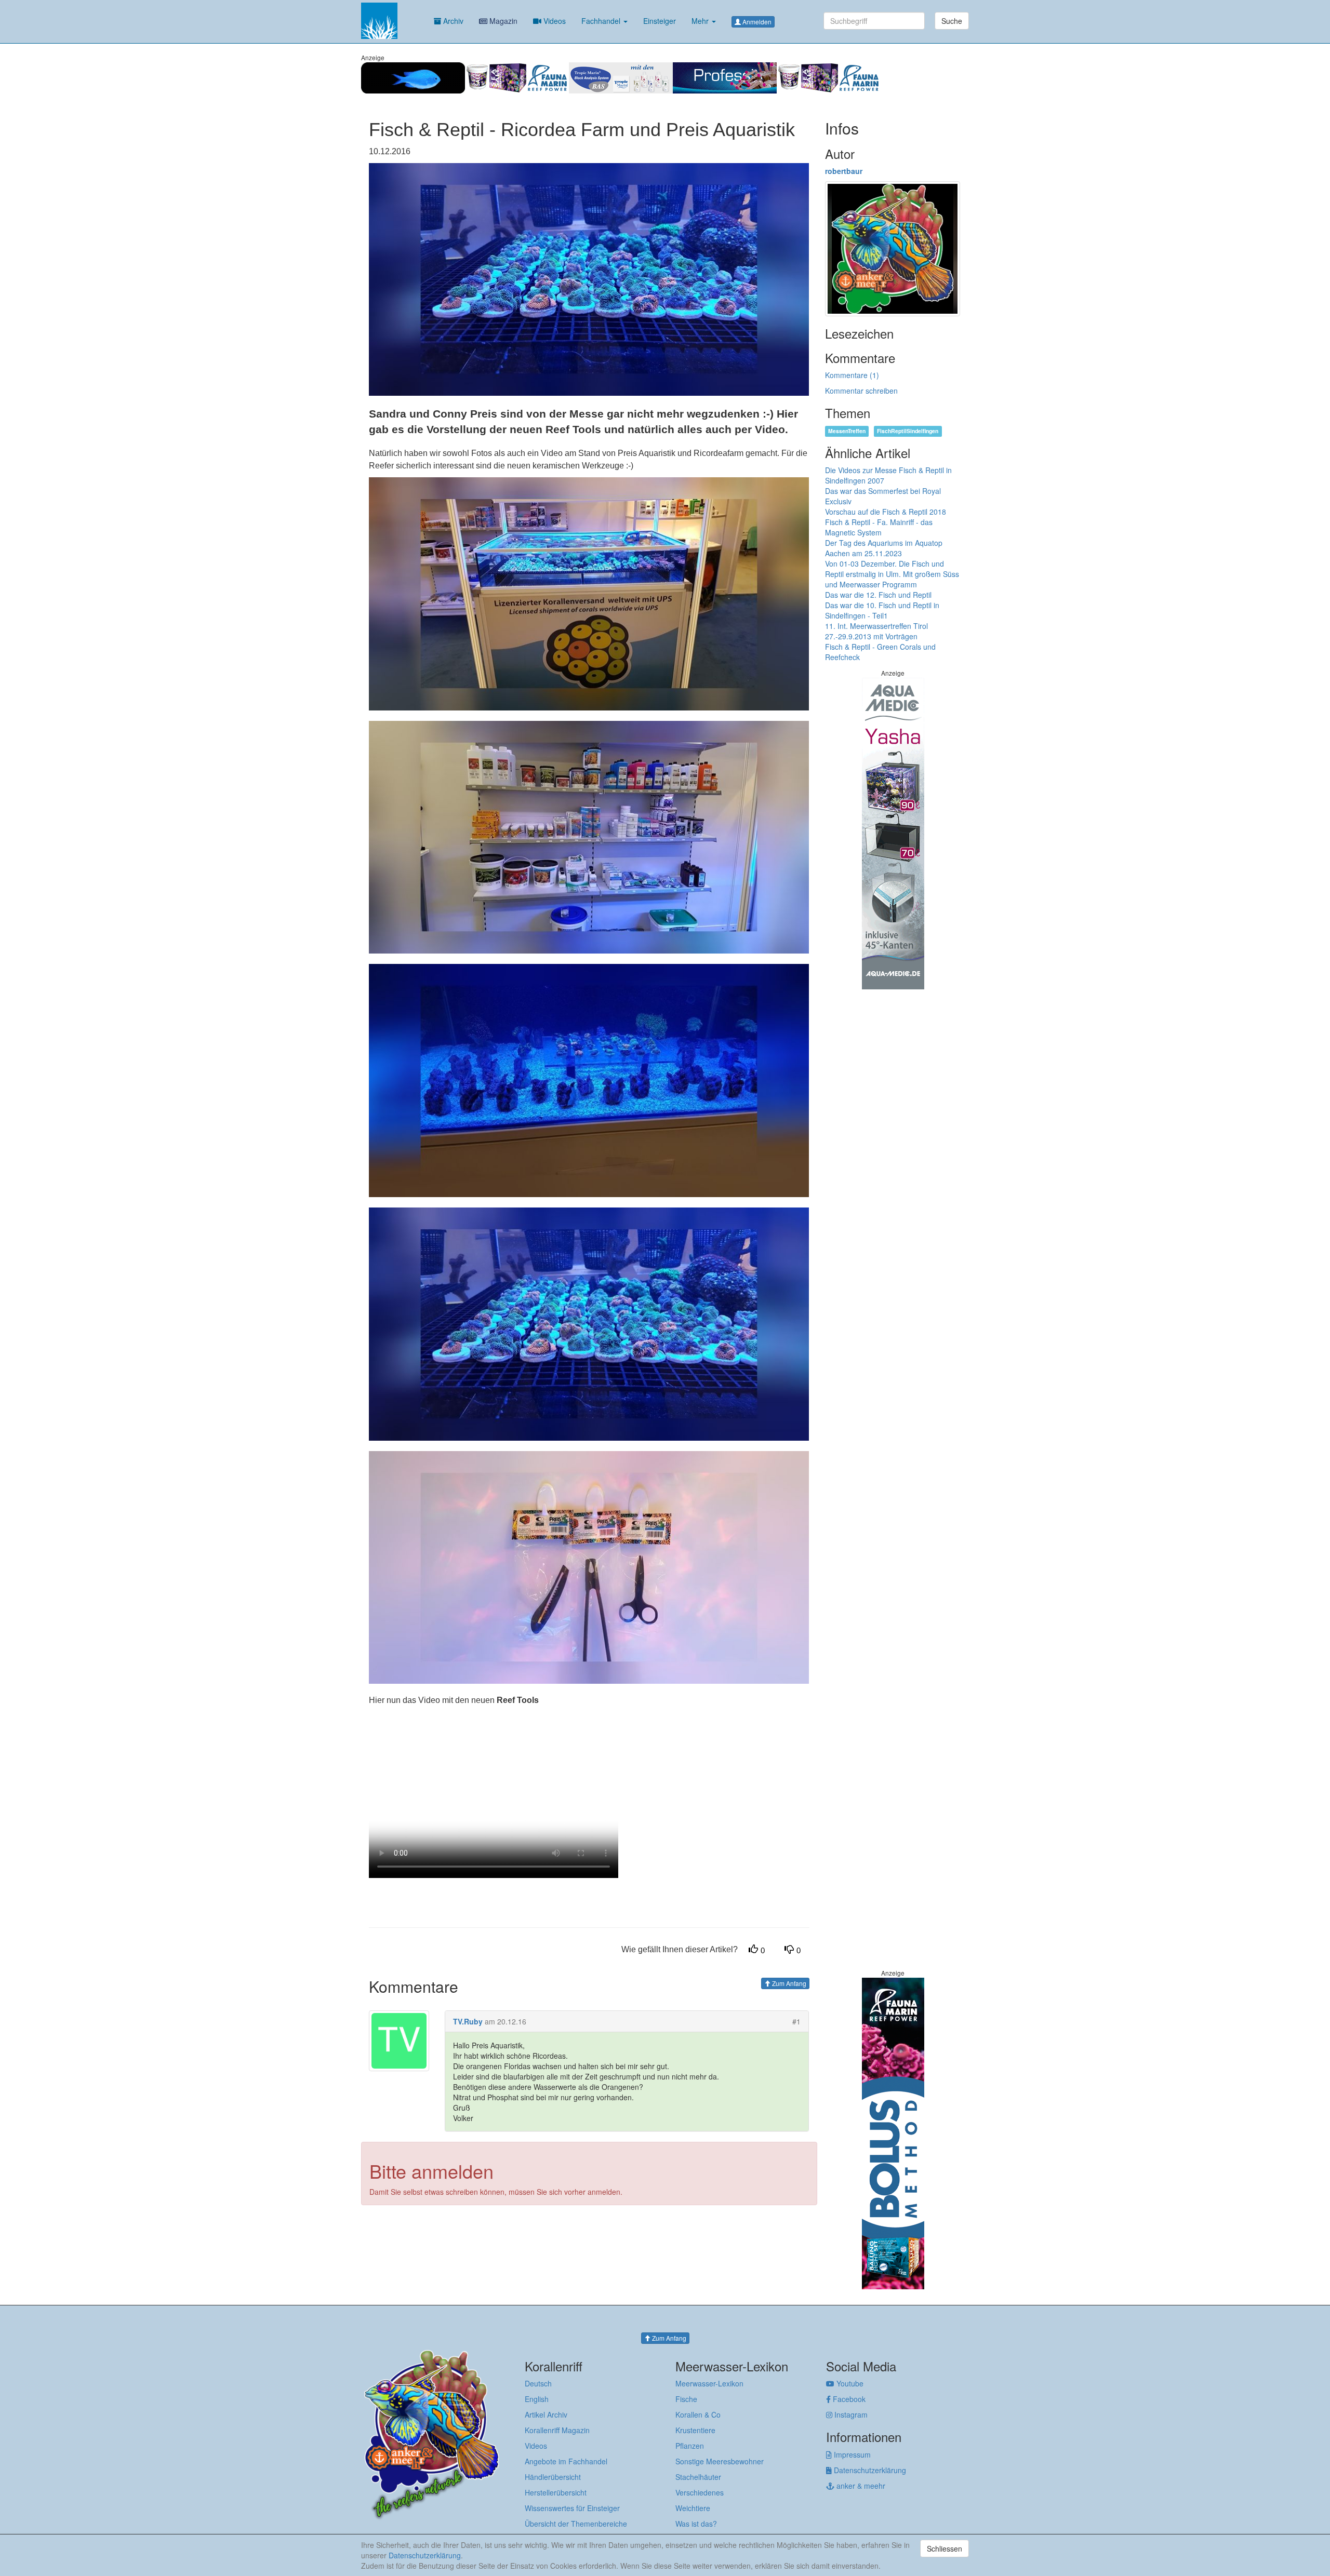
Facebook (848, 2399)
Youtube (849, 2383)
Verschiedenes (700, 2492)
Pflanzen (690, 2446)
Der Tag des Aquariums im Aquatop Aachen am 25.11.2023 (884, 548)
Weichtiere (693, 2508)
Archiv (452, 21)
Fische (686, 2399)
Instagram (850, 2414)
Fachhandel (602, 21)
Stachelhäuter (698, 2477)
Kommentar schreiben (861, 391)
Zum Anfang (788, 1983)
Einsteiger (660, 21)
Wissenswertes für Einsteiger (572, 2508)
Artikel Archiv (546, 2414)
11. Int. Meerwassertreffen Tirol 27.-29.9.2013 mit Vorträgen (876, 631)
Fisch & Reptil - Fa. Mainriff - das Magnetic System (879, 527)
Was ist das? (696, 2524)
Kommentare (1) (852, 375)
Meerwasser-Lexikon (709, 2383)
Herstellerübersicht (556, 2492)
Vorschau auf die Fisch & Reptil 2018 (886, 512)
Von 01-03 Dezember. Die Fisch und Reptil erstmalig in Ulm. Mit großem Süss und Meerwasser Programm (892, 574)
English (537, 2399)
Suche (952, 21)
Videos (554, 21)
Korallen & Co (698, 2414)
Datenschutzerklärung (869, 2470)
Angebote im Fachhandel (566, 2461)
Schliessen (945, 2548)
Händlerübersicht (553, 2477)
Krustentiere (695, 2430)
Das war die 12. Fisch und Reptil (878, 595)
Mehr (701, 21)
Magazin (502, 21)
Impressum (851, 2454)
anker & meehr (860, 2486)
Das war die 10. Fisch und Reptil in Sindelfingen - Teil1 (882, 610)
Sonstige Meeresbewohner (720, 2461)
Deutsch (538, 2383)
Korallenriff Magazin (557, 2430)
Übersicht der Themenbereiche (576, 2524)
